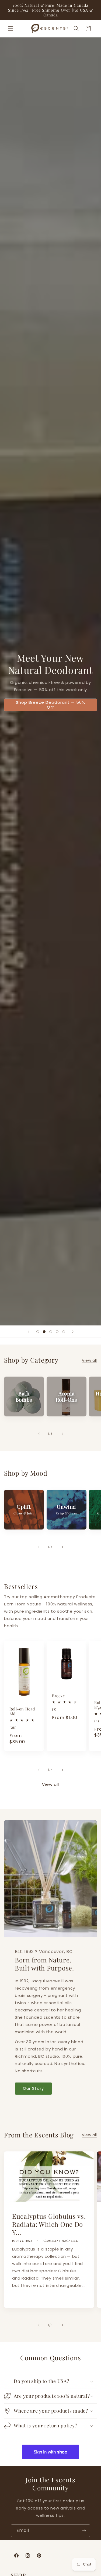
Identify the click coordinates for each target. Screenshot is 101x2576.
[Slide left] (39, 1434)
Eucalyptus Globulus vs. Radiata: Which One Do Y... (49, 2224)
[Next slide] (73, 1332)
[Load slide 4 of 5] (57, 1332)
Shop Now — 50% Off (68, 714)
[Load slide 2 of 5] (44, 1332)
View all (89, 1360)
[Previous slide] (29, 1332)
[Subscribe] (84, 2531)
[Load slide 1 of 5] (38, 1332)
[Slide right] (62, 1434)
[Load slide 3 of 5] (51, 1332)
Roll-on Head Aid (22, 1711)
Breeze (58, 1696)
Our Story (33, 2088)
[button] (11, 29)
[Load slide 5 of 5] (64, 1332)
